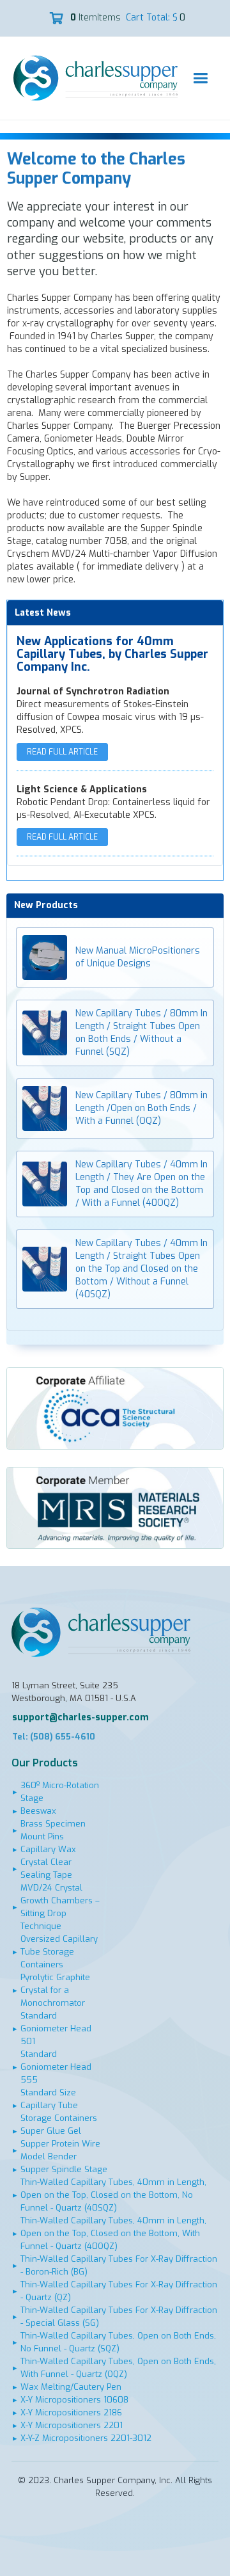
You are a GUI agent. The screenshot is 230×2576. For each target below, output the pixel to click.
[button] (200, 78)
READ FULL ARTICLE (62, 752)
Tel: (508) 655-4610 (54, 1737)
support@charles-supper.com (80, 1717)
